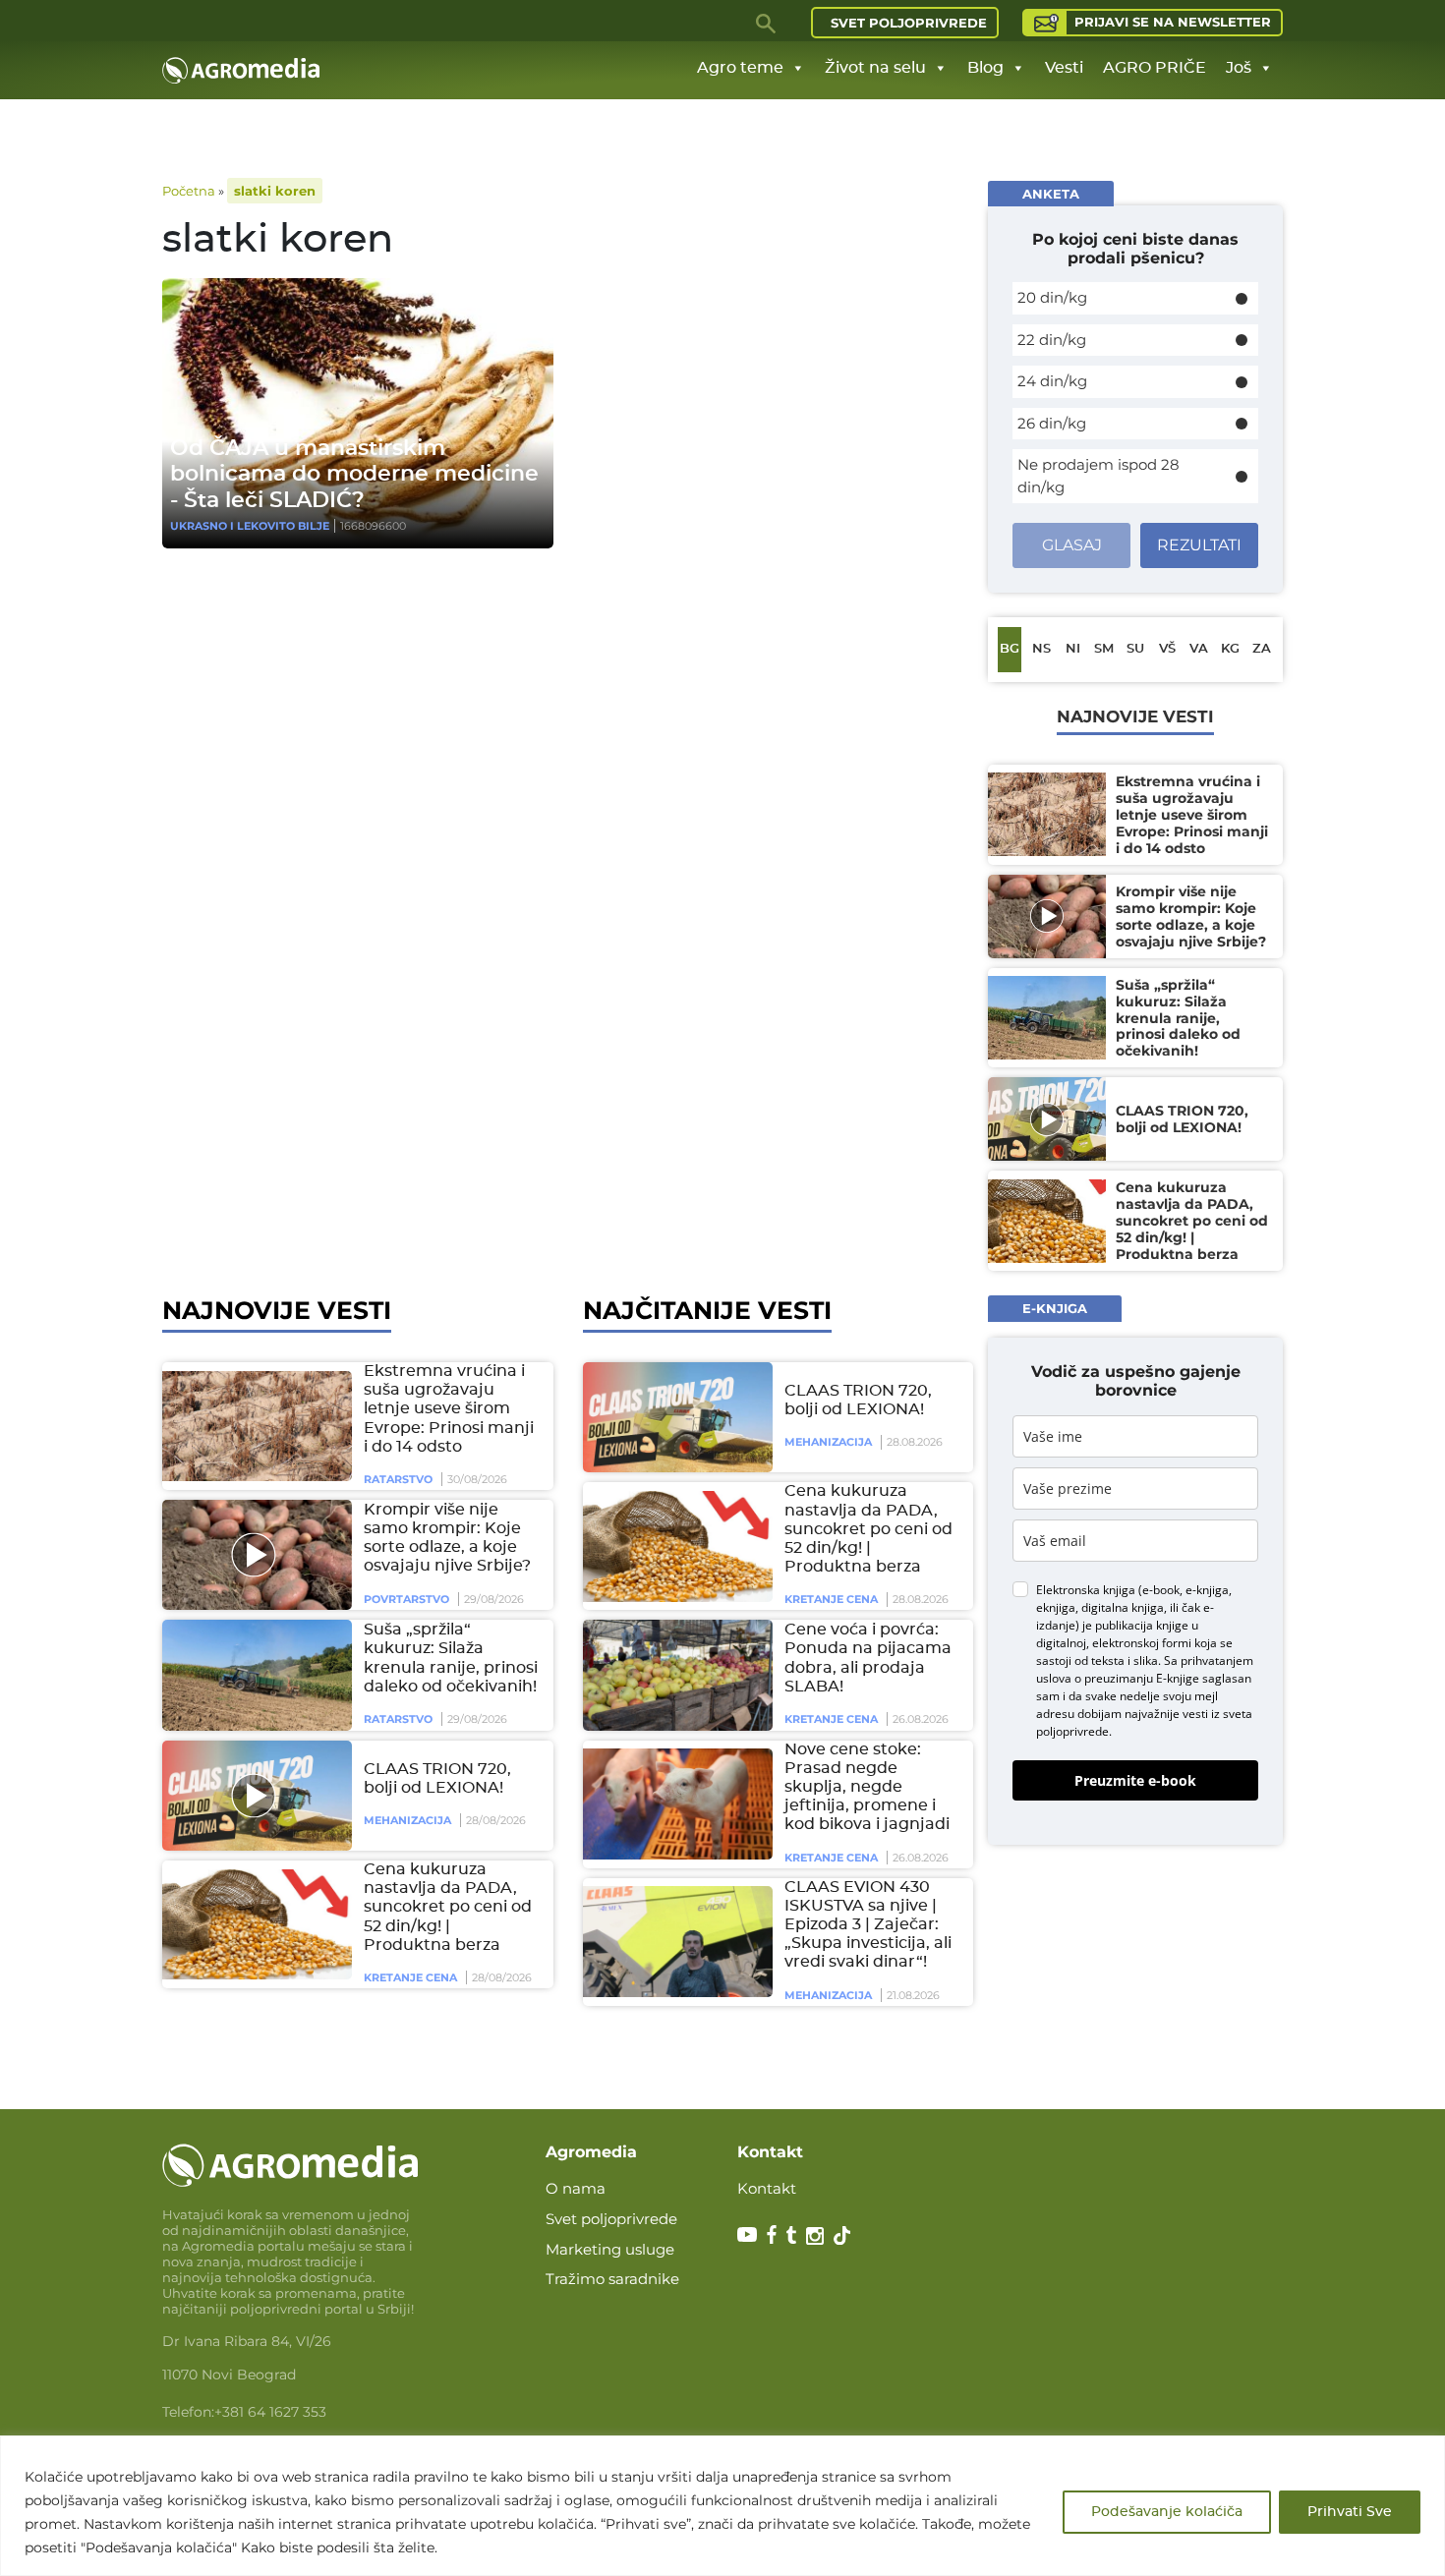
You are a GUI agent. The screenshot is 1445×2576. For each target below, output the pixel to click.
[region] (722, 2506)
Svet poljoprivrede (909, 23)
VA (1199, 649)
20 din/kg (1052, 297)
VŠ (1167, 649)
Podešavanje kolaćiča (1167, 2512)
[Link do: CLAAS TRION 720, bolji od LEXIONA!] (254, 1796)
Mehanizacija (407, 1820)
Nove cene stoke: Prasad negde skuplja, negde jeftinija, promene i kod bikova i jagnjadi (867, 1787)
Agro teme (740, 68)
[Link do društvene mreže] (747, 2234)
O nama (576, 2188)
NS (1041, 649)
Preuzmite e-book (1135, 1779)
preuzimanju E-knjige (1142, 1677)
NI (1073, 649)
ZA (1262, 649)
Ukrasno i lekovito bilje (250, 526)
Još (1239, 68)
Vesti (1064, 68)
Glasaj (1072, 545)
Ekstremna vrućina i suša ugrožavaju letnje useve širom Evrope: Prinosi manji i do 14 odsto (449, 1409)
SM (1104, 649)
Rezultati (1199, 545)
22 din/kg (1052, 340)
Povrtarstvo (406, 1599)
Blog (985, 68)
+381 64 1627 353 (270, 2412)
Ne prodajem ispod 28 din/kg (1098, 476)
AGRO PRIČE (1155, 68)
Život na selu (875, 68)
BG (1010, 649)
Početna (189, 191)
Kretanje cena (410, 1977)
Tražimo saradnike (612, 2279)
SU (1135, 649)
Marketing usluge (610, 2249)
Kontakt (767, 2188)
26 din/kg (1052, 423)
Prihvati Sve (1350, 2512)
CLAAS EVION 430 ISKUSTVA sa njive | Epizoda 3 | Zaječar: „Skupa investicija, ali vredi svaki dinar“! (868, 1925)
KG (1230, 649)
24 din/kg (1052, 381)
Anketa (1051, 194)
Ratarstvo (398, 1479)
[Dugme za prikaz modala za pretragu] (767, 23)
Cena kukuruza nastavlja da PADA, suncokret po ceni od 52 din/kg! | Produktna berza (448, 1907)
